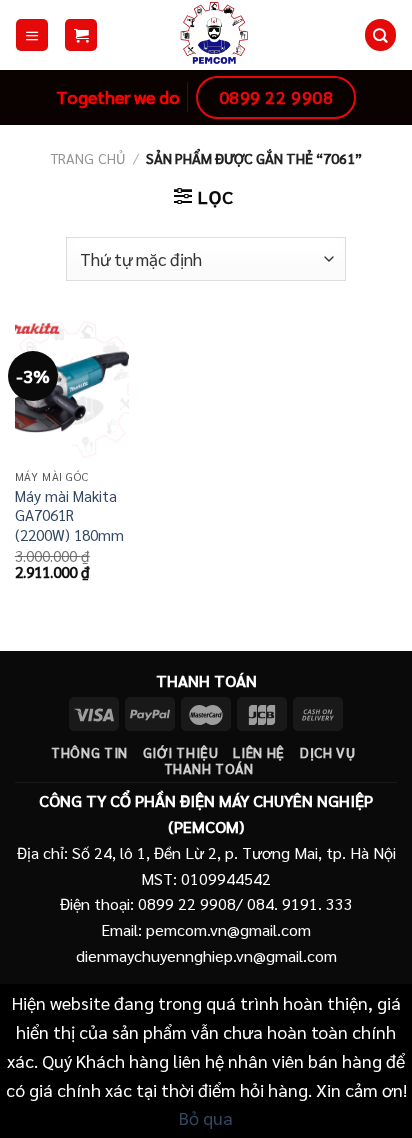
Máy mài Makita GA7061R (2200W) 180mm (69, 516)
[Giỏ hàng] (81, 34)
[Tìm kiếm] (380, 34)
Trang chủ (87, 158)
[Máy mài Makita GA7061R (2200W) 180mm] (72, 389)
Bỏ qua (206, 1117)
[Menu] (32, 34)
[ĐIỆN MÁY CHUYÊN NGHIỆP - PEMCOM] (214, 35)
